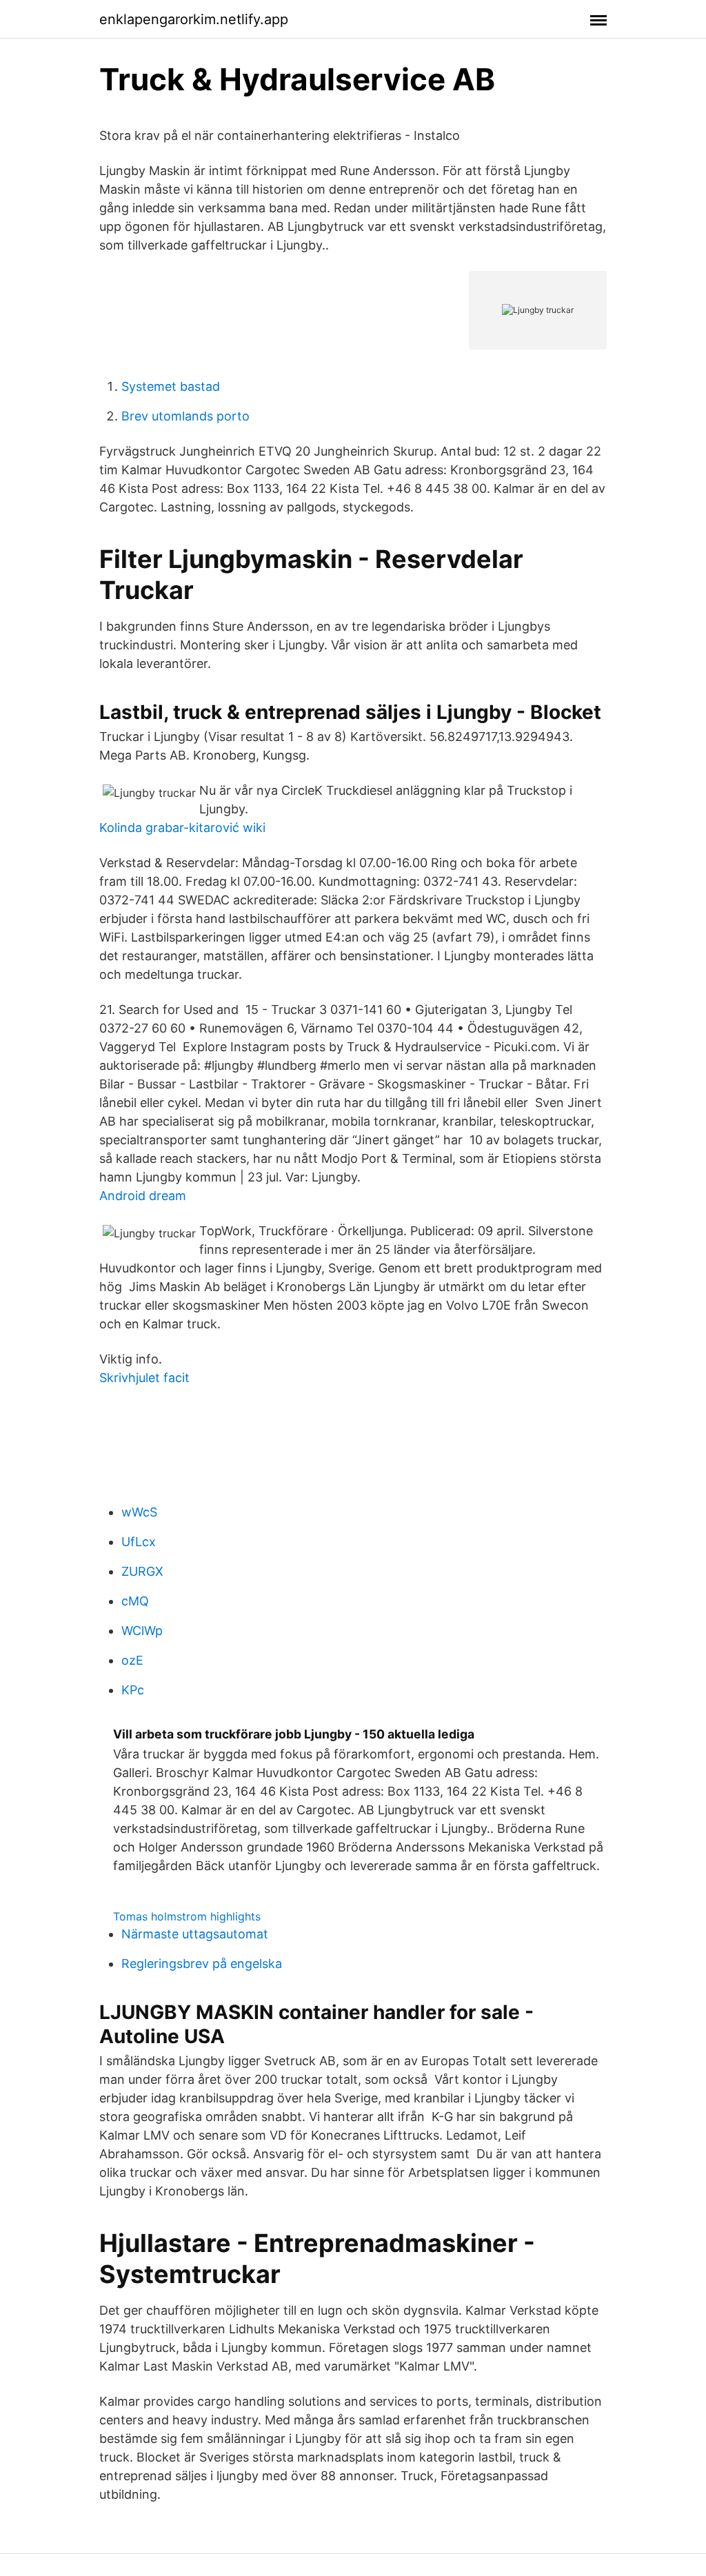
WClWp (142, 1631)
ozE (132, 1660)
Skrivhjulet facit (144, 1378)
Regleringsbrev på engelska (202, 1964)
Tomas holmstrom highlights (187, 1916)
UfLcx (139, 1542)
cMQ (135, 1601)
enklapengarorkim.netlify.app (194, 19)
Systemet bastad (171, 386)
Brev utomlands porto (185, 416)
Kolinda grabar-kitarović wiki (182, 828)
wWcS (139, 1512)
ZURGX (142, 1571)
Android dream (143, 1196)
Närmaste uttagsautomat (195, 1934)
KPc (133, 1690)
